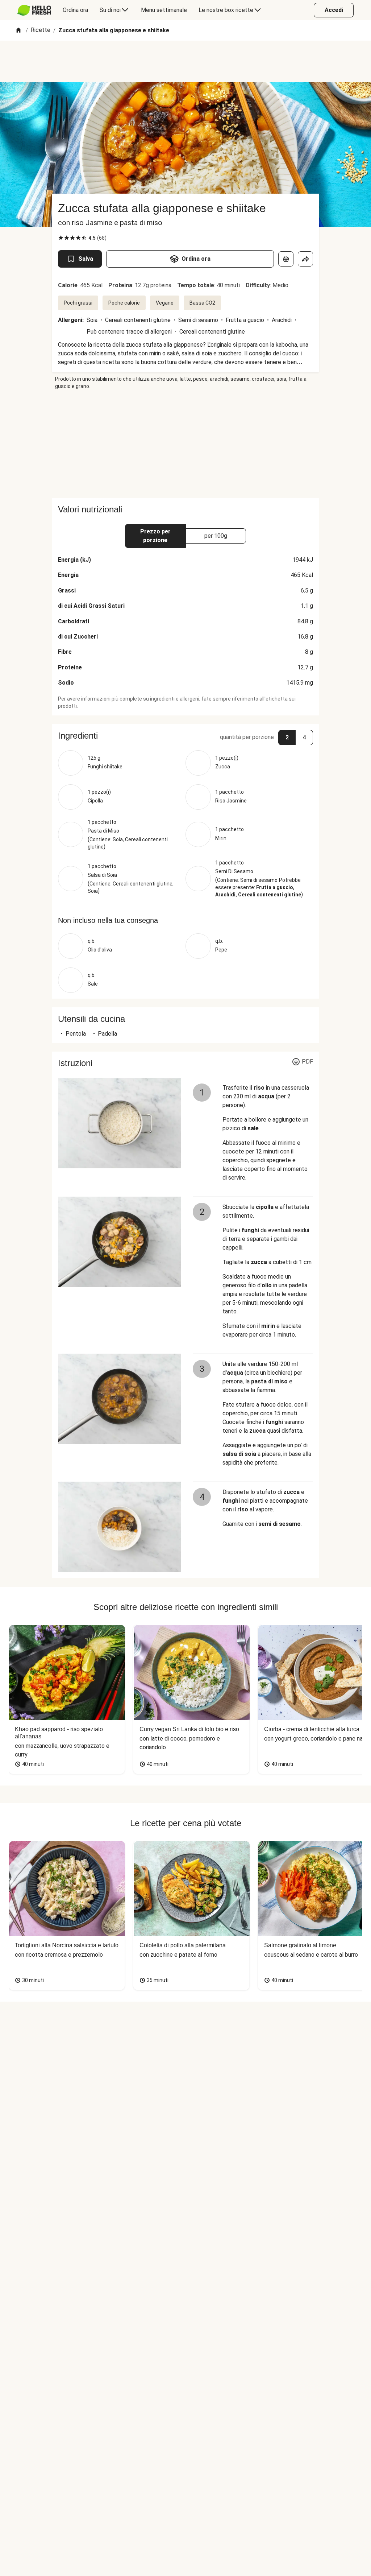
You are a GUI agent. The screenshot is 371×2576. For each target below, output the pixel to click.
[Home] (18, 31)
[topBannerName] (185, 61)
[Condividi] (305, 259)
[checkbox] (61, 238)
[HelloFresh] (34, 10)
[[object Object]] (286, 259)
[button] (185, 736)
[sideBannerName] (185, 444)
